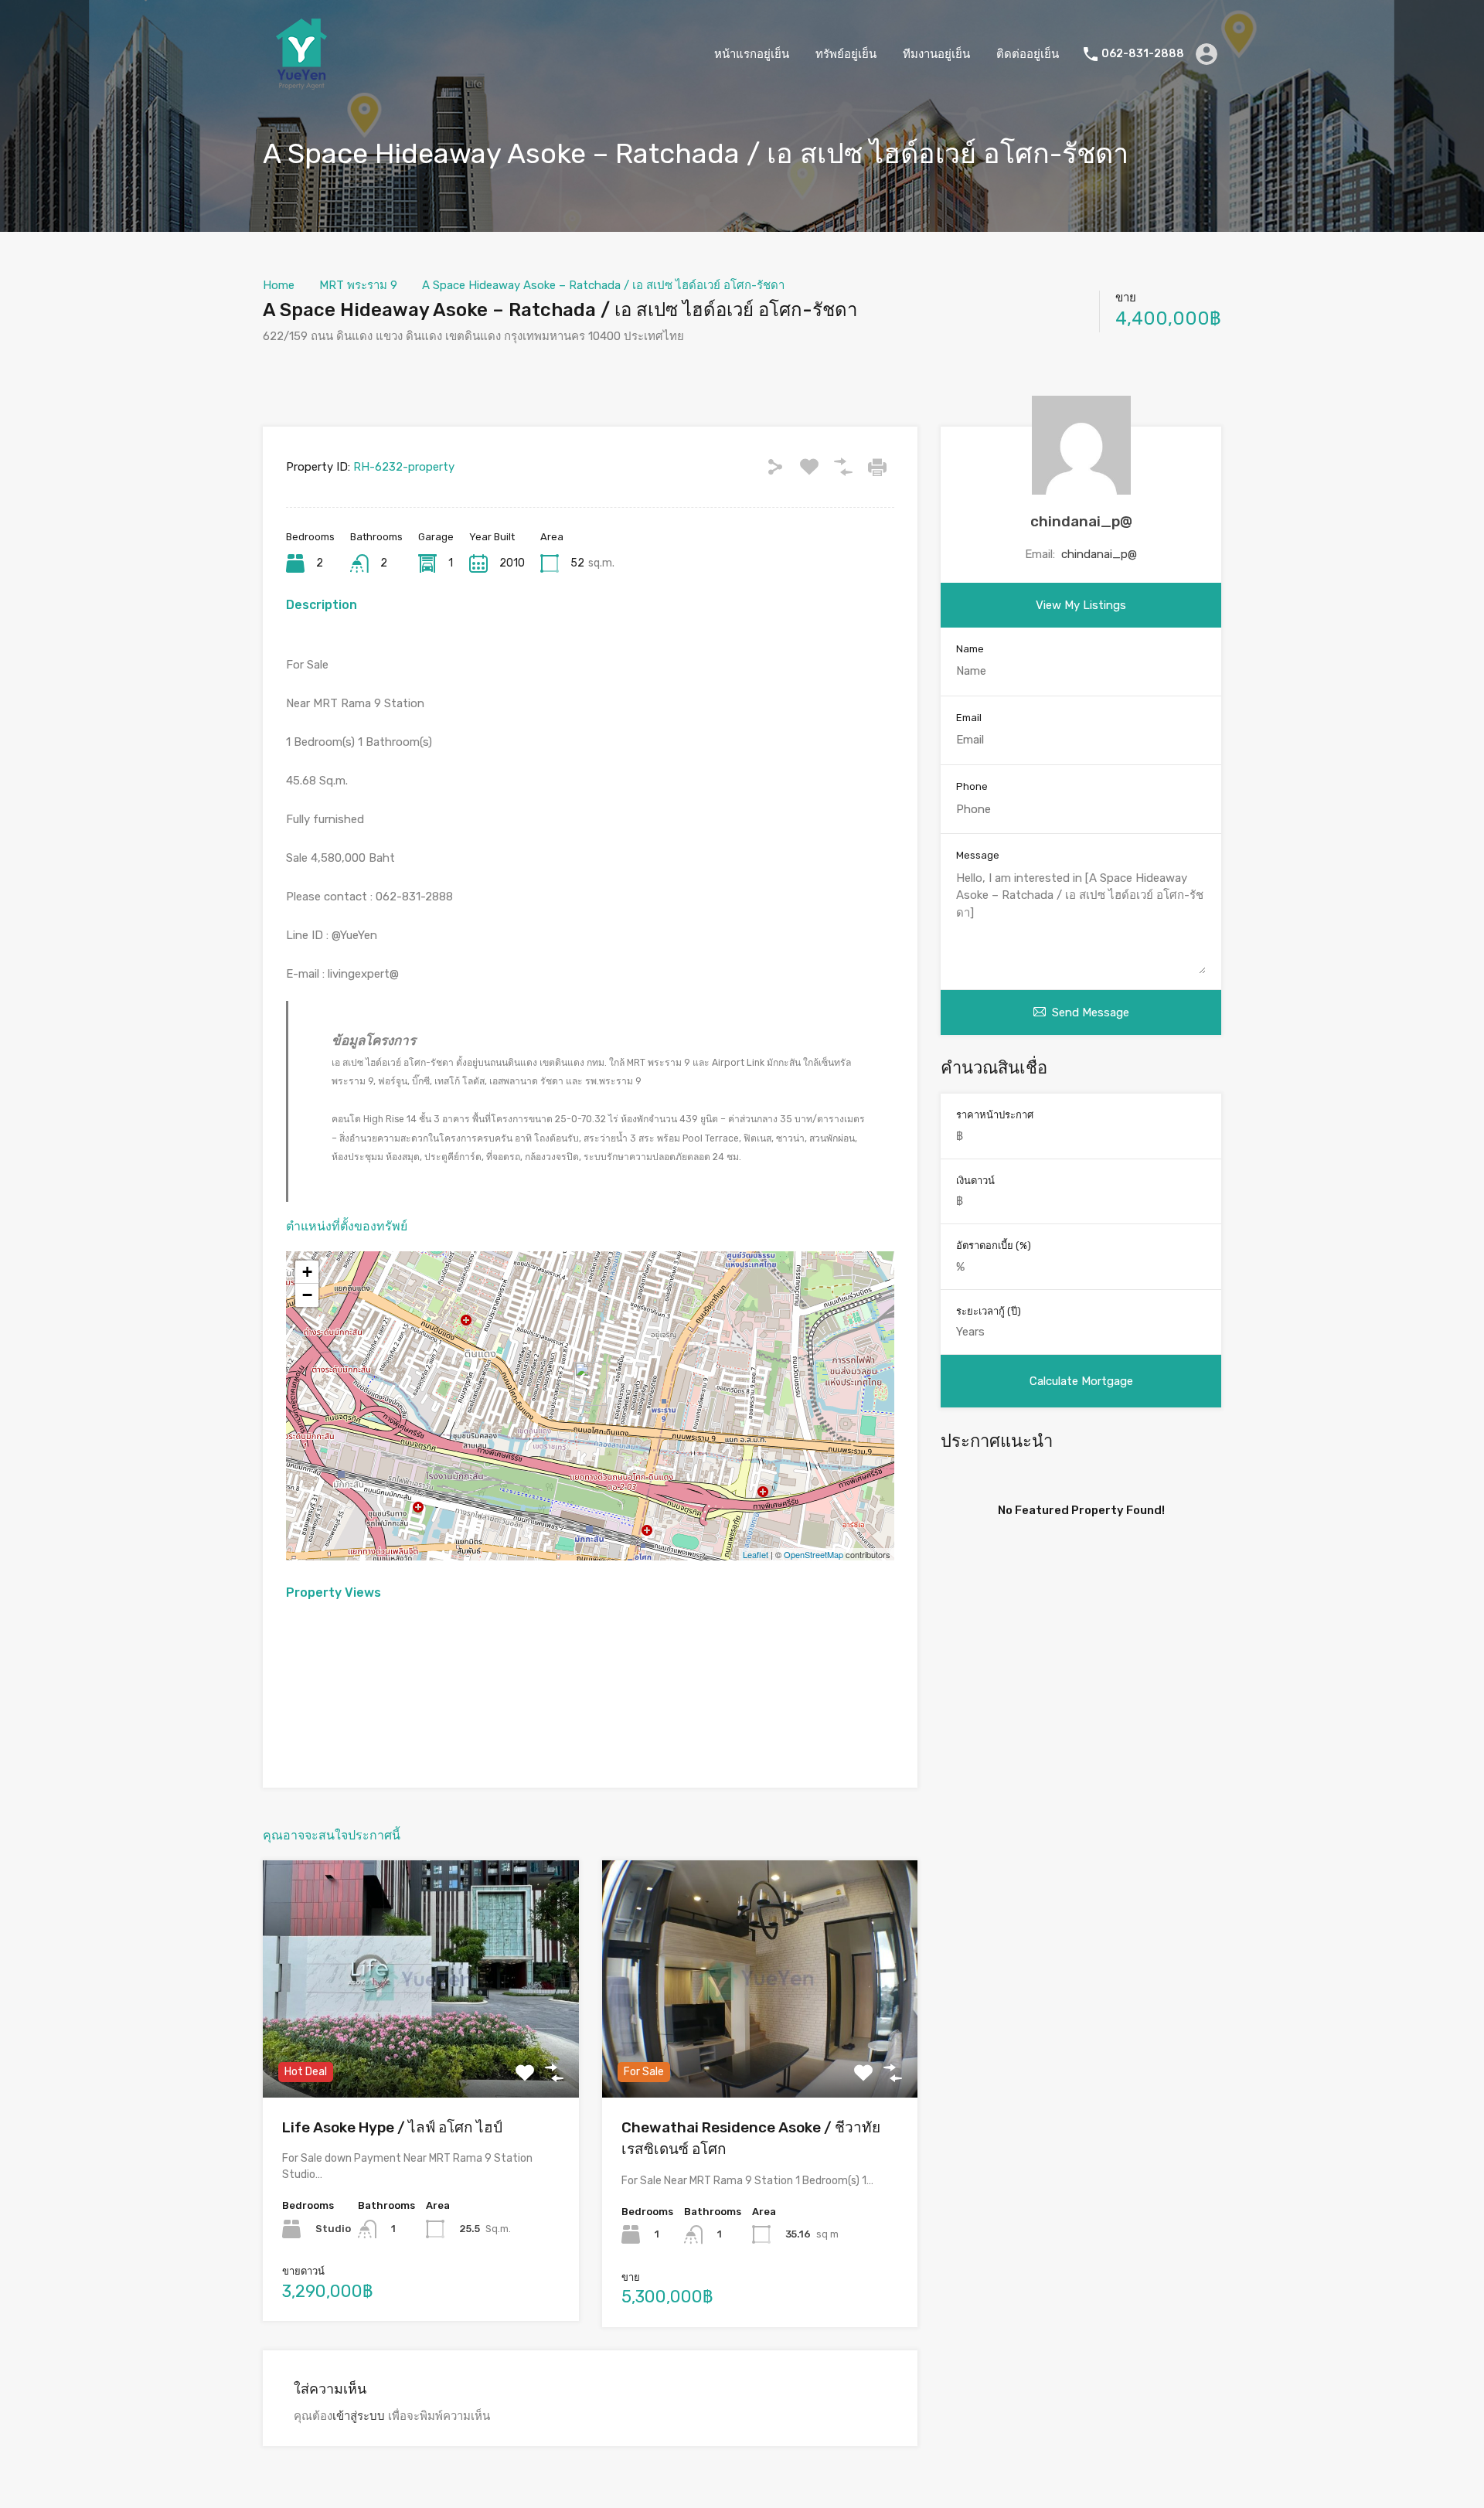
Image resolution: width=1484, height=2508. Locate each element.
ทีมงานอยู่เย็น (936, 54)
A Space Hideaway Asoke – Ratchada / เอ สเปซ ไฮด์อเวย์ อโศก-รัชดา (603, 285)
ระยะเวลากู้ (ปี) (989, 1311)
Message (978, 855)
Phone (972, 786)
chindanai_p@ (1081, 521)
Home (279, 285)
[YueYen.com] (301, 86)
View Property (421, 2050)
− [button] (307, 1295)
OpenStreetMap (813, 1554)
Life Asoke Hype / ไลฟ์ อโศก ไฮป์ (392, 2127)
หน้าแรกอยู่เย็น (752, 54)
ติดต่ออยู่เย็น (1028, 54)
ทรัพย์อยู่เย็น (846, 54)
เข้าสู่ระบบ (359, 2416)
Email (969, 718)
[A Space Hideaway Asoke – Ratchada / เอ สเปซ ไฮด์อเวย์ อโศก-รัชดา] (591, 1384)
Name (970, 649)
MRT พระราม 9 (358, 285)
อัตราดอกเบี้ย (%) (994, 1245)
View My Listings (1081, 605)
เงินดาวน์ (975, 1181)
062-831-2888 (1143, 54)
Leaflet (756, 1554)
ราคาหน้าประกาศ (995, 1115)
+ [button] (307, 1272)
